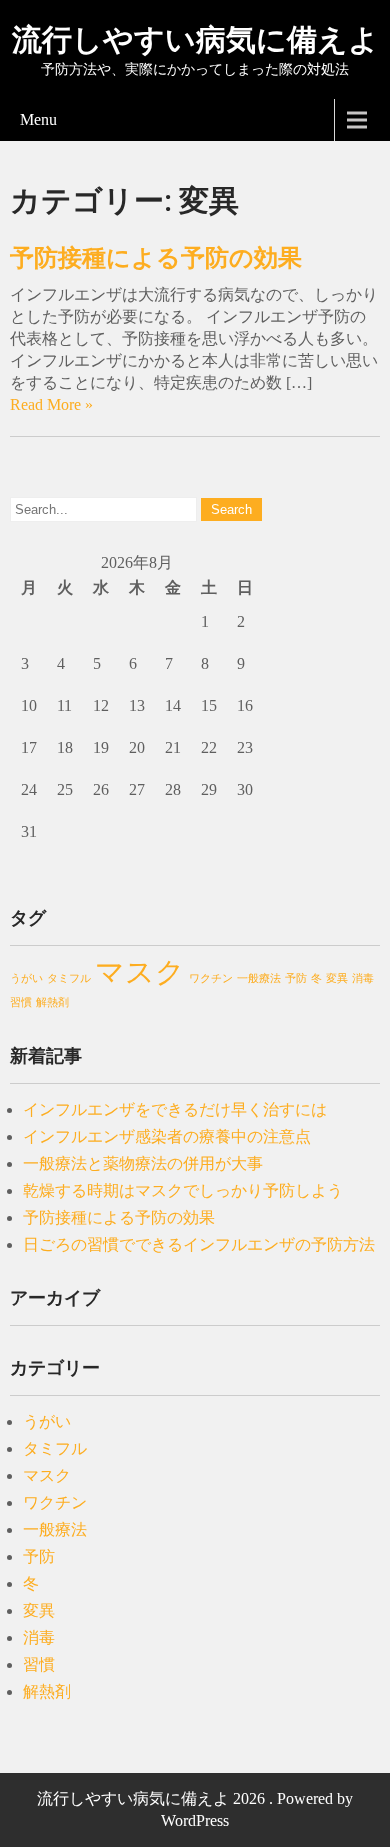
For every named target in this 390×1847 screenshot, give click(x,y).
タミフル (69, 978)
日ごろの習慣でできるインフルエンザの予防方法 (199, 1244)
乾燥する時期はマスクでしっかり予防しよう (183, 1190)
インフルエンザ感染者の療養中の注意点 (167, 1136)
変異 (337, 978)
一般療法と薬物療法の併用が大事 (143, 1163)
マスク (140, 972)
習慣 (21, 1002)
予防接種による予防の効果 (156, 258)
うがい (26, 978)
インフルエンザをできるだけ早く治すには (175, 1109)
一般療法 (259, 978)
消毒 (363, 978)
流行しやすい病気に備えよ (195, 39)
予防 (296, 978)
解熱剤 (52, 1002)
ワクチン (211, 978)
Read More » (51, 404)
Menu (38, 119)
